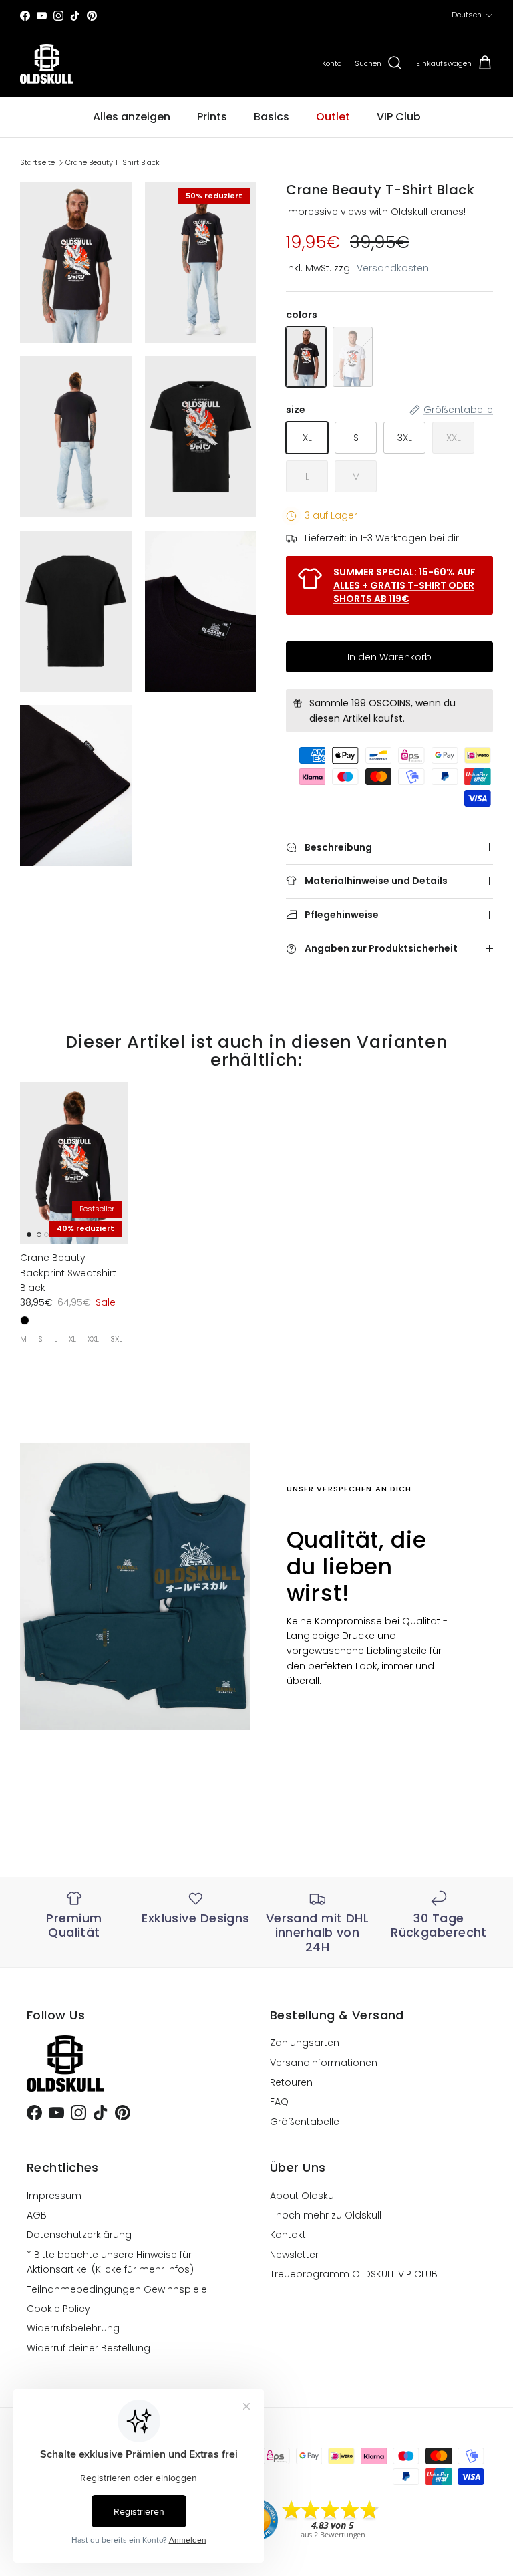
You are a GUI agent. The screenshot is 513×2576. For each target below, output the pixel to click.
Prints (212, 117)
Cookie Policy (58, 2309)
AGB (37, 2215)
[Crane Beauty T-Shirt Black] (306, 357)
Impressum (54, 2196)
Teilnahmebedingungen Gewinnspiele (117, 2289)
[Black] (25, 1320)
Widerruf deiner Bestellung (89, 2348)
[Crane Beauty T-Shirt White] (353, 357)
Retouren (291, 2082)
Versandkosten (393, 268)
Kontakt (288, 2235)
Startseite (37, 162)
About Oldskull (304, 2196)
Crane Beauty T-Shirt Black (113, 162)
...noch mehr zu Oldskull (326, 2215)
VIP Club (399, 117)
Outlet (333, 117)
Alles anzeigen (132, 117)
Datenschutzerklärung (79, 2235)
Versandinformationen (324, 2063)
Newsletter (294, 2255)
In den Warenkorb (389, 657)
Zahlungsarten (305, 2043)
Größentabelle (305, 2122)
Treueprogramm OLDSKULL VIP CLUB (354, 2274)
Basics (272, 117)
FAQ (279, 2102)
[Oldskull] (47, 64)
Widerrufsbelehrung (73, 2328)
